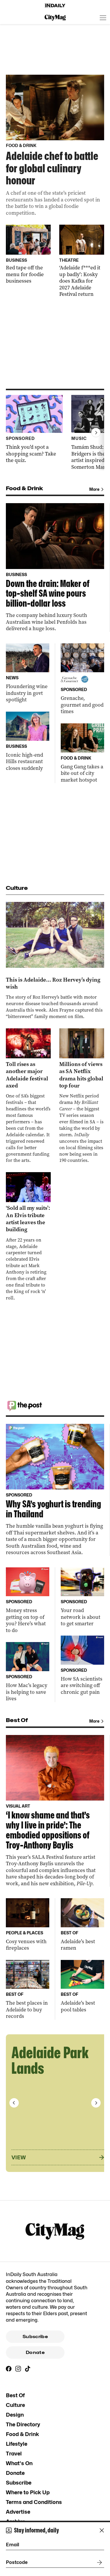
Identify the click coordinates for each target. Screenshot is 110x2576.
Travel (14, 2454)
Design (15, 2415)
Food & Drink (22, 2434)
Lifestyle (17, 2444)
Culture (15, 2405)
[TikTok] (28, 2369)
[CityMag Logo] (55, 18)
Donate (35, 2353)
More (94, 489)
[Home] (55, 6)
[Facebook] (9, 2369)
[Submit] (98, 2562)
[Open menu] (103, 18)
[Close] (102, 2530)
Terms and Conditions (34, 2502)
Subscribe (35, 2337)
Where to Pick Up (28, 2492)
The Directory (23, 2424)
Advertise (18, 2512)
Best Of (15, 2395)
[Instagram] (18, 2369)
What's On (19, 2463)
